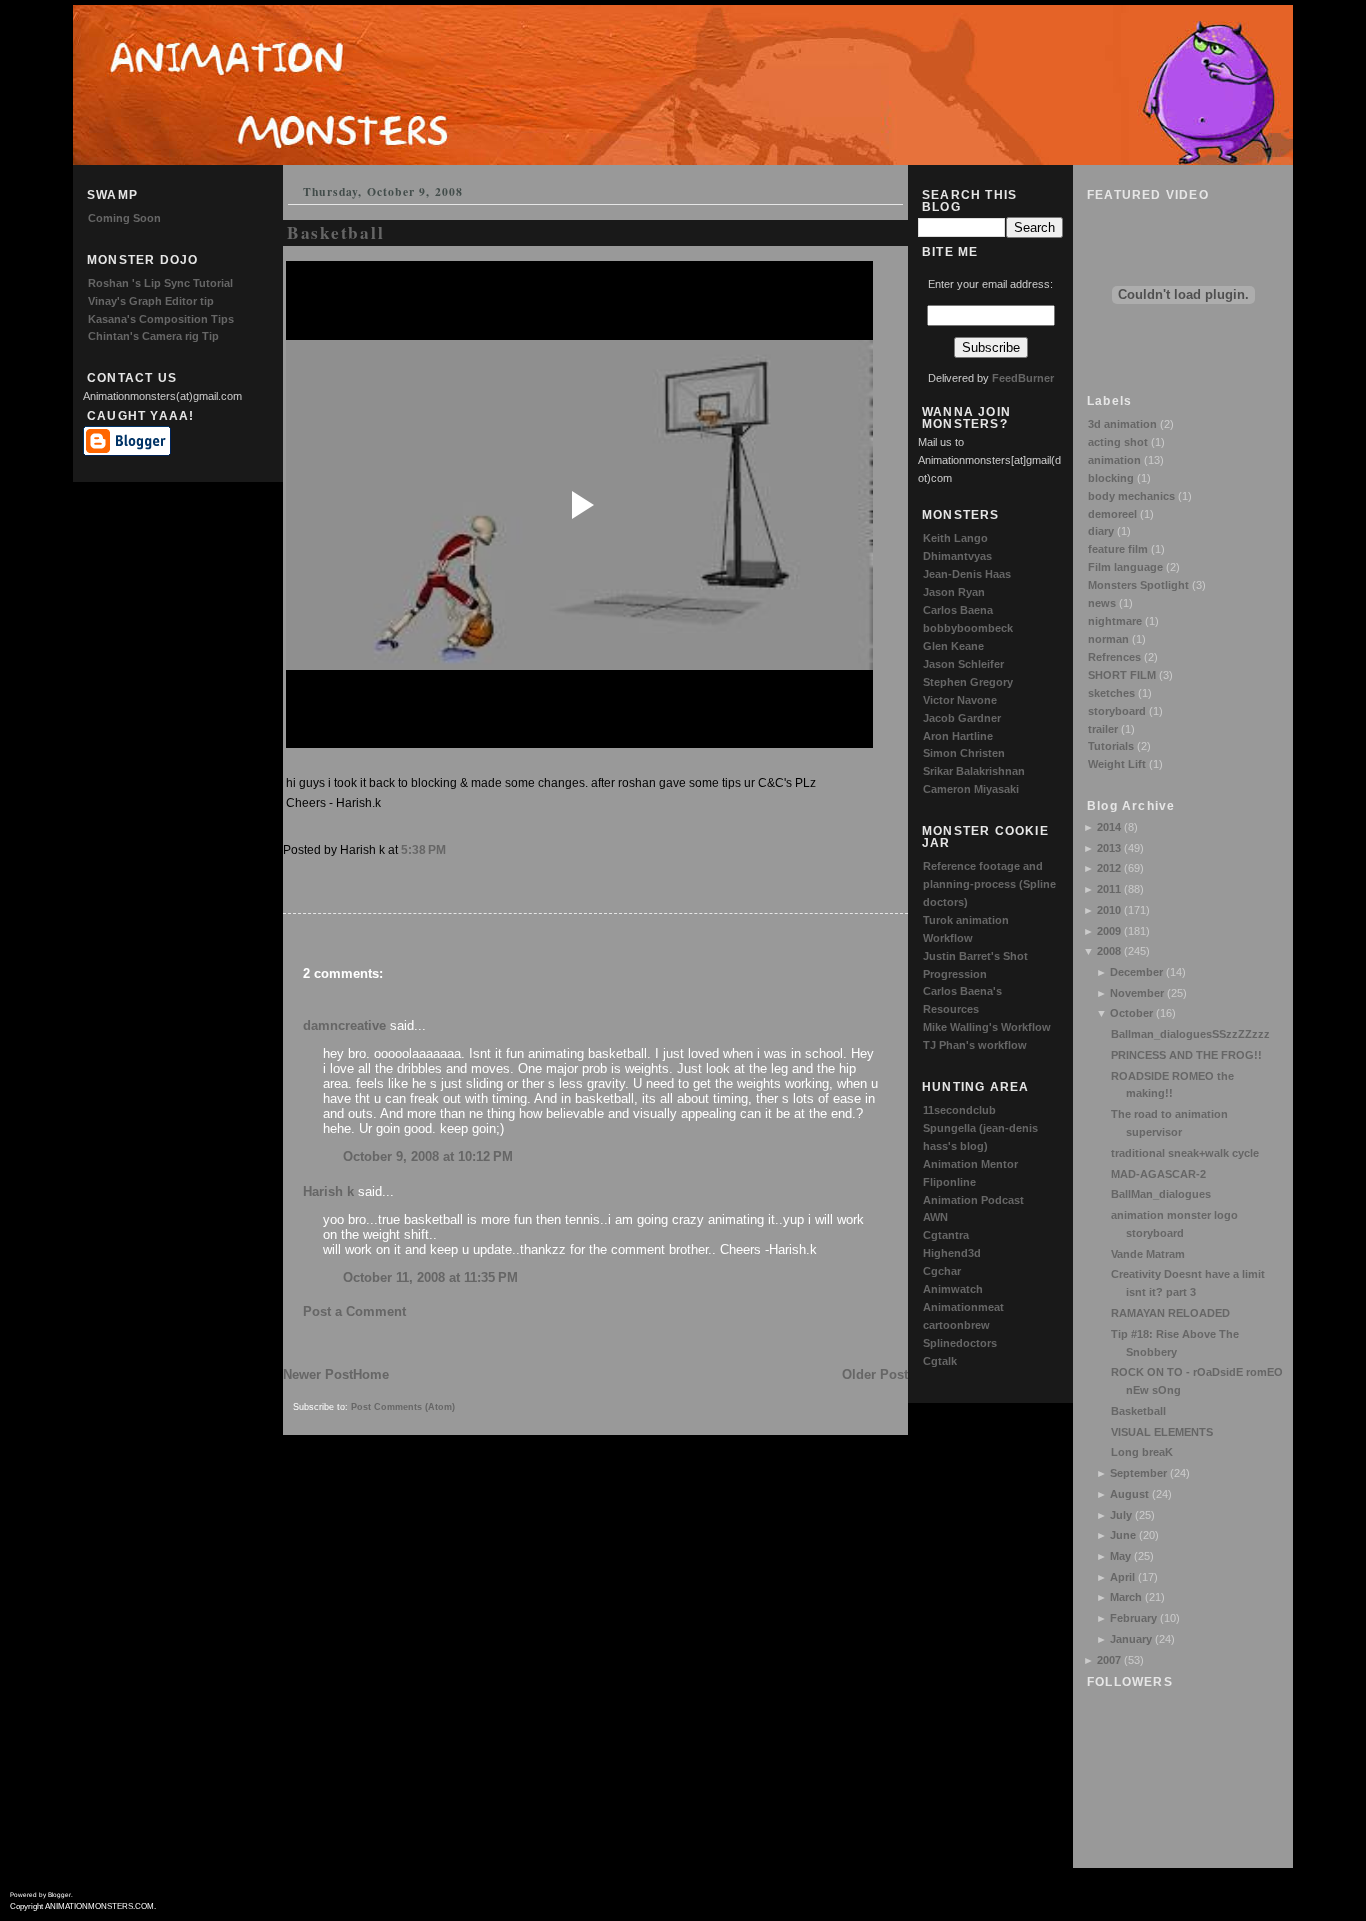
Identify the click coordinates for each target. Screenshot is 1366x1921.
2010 (1109, 910)
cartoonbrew (956, 1325)
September (1138, 1473)
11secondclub (959, 1110)
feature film (1118, 549)
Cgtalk (940, 1361)
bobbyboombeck (968, 628)
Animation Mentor (970, 1164)
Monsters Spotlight (1138, 585)
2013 (1109, 848)
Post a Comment (354, 1311)
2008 (1109, 951)
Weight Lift (1117, 764)
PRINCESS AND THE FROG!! (1186, 1055)
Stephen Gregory (968, 682)
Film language (1125, 567)
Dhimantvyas (957, 556)
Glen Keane (953, 646)
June (1123, 1535)
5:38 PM (423, 850)
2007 (1109, 1660)
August (1129, 1494)
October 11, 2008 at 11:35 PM (430, 1277)
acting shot (1118, 442)
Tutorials (1111, 746)
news (1102, 603)
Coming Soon (124, 218)
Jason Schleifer (963, 664)
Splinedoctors (960, 1343)
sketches (1111, 693)
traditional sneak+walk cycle (1185, 1153)
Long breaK (1142, 1452)
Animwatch (953, 1289)
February (1133, 1618)
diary (1101, 531)
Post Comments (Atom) (403, 1407)
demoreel (1112, 514)
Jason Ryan (954, 592)
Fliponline (949, 1182)
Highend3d (952, 1253)
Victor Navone (960, 700)
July (1121, 1515)
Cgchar (942, 1271)
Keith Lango (955, 538)
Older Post (875, 1374)
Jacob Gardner (962, 718)
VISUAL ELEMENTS (1162, 1432)
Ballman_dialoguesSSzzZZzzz (1190, 1034)
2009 (1109, 931)
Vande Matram (1148, 1254)
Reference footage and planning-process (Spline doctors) (989, 884)
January (1131, 1639)
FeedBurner (1023, 378)
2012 (1109, 868)
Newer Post (318, 1374)
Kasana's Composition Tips (161, 319)
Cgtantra (946, 1235)
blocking (1111, 478)
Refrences (1114, 657)
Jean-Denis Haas (967, 574)
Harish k (328, 1191)
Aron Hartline (958, 736)
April (1122, 1577)
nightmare (1115, 621)
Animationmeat (963, 1307)
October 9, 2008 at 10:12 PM (428, 1156)
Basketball (1138, 1411)
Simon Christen (964, 753)
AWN (935, 1217)
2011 (1109, 889)
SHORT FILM (1122, 675)
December (1136, 972)
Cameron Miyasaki (971, 789)
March (1126, 1597)
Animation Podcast (973, 1200)
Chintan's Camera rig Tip (153, 336)
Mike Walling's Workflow (987, 1027)
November (1137, 993)
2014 (1109, 827)
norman (1108, 639)
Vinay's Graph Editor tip (151, 301)
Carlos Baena (958, 610)
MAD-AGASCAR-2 (1158, 1174)
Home (371, 1374)
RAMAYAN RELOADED (1170, 1313)
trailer (1103, 729)
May (1120, 1556)
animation (1114, 460)
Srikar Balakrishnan (974, 771)
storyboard (1117, 711)
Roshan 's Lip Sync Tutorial (160, 283)
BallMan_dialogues (1161, 1194)
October (1131, 1013)
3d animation (1122, 424)
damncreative (344, 1025)
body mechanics (1131, 496)
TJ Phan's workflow (975, 1045)
